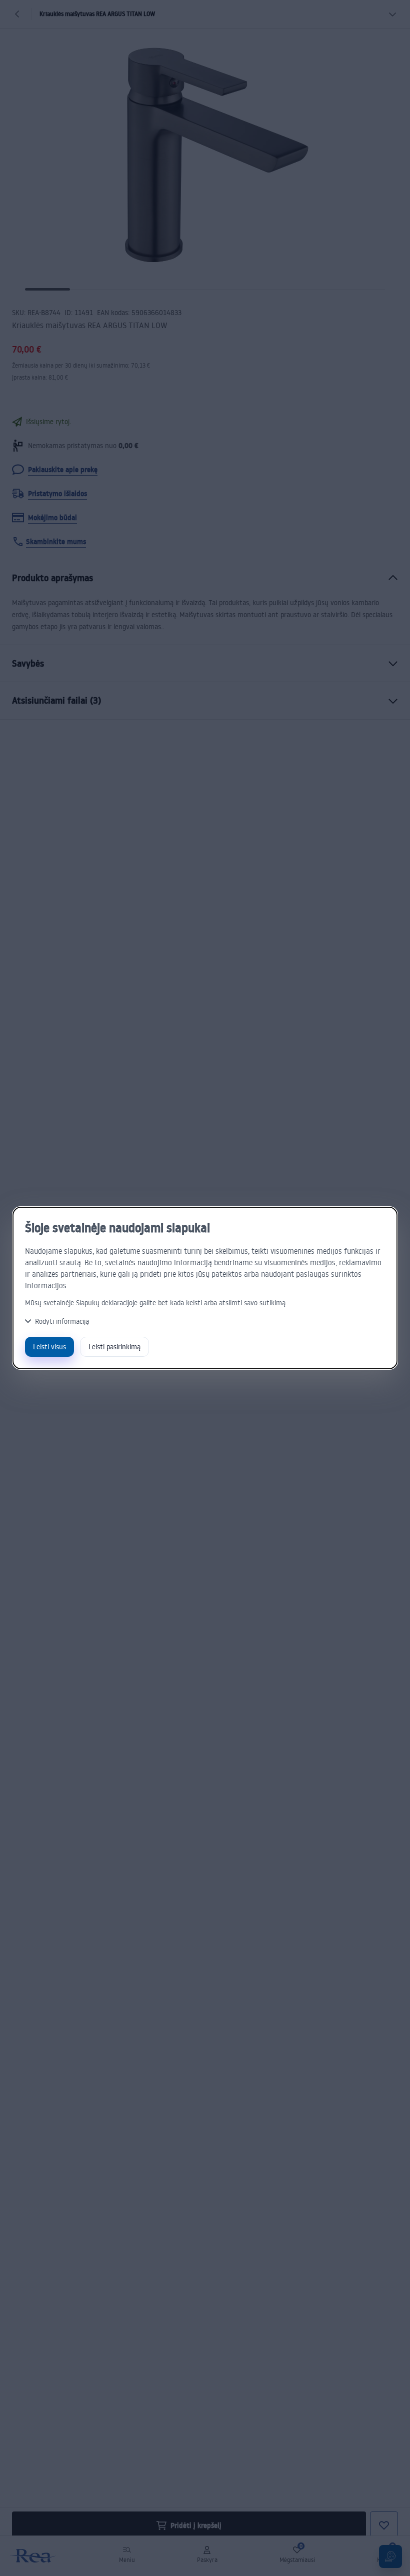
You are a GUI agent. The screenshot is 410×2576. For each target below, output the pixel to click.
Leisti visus (49, 1347)
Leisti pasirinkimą (114, 1347)
